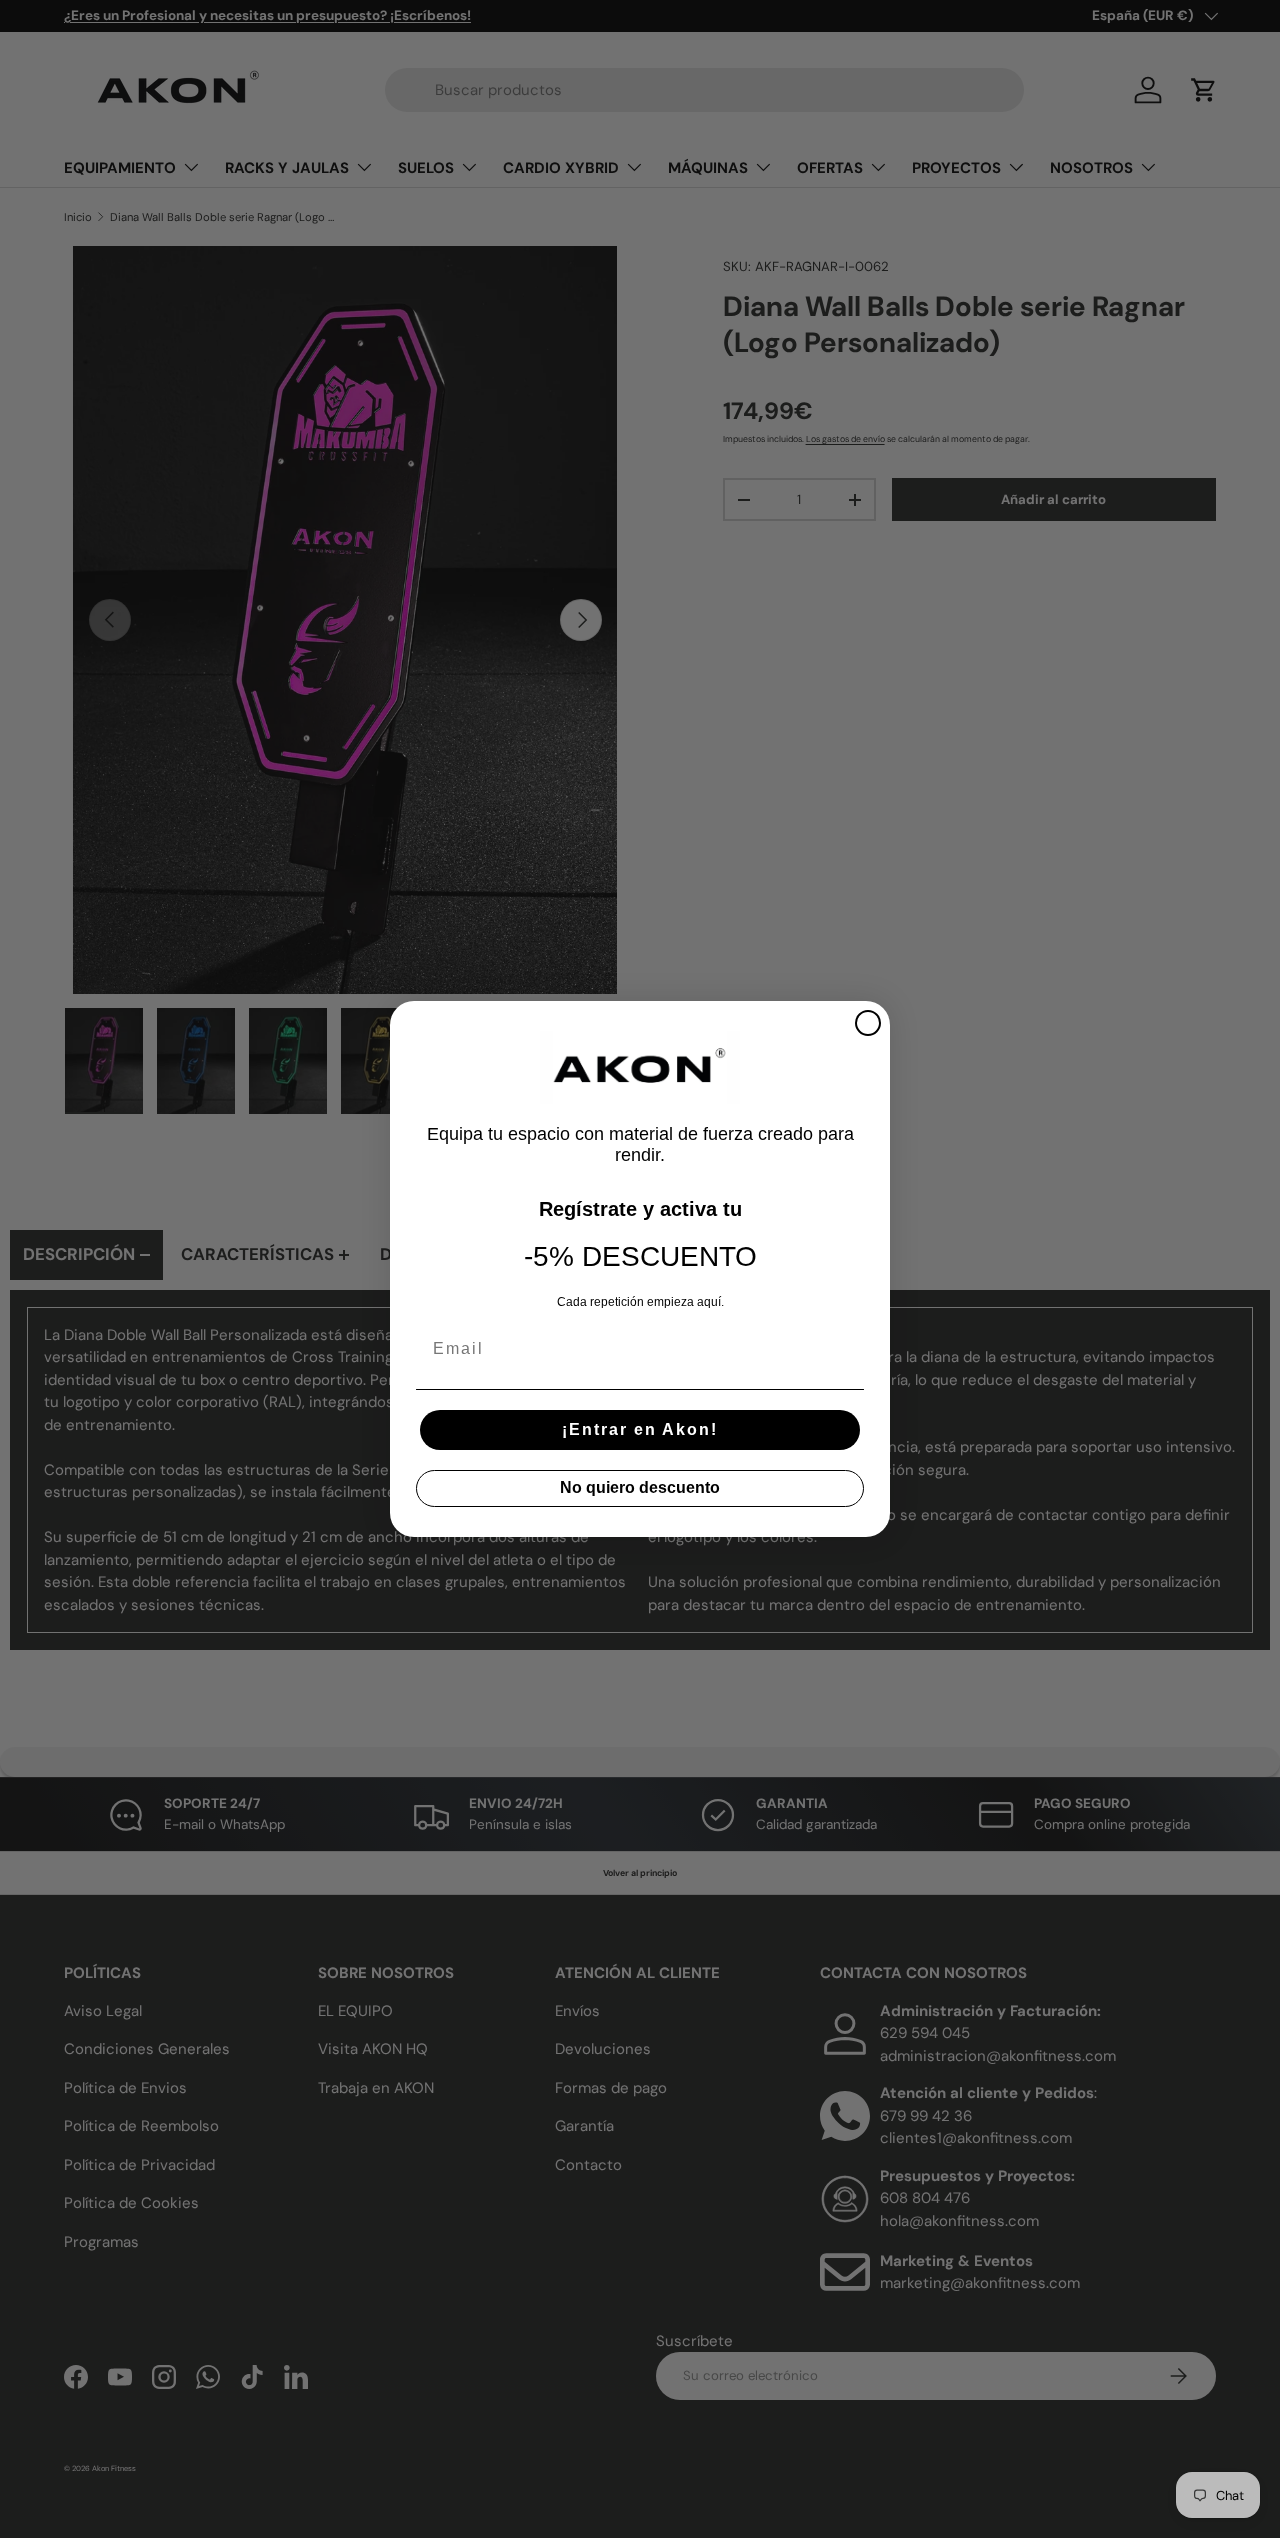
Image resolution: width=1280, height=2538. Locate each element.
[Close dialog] (868, 1023)
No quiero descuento (640, 1487)
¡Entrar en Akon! (640, 1429)
